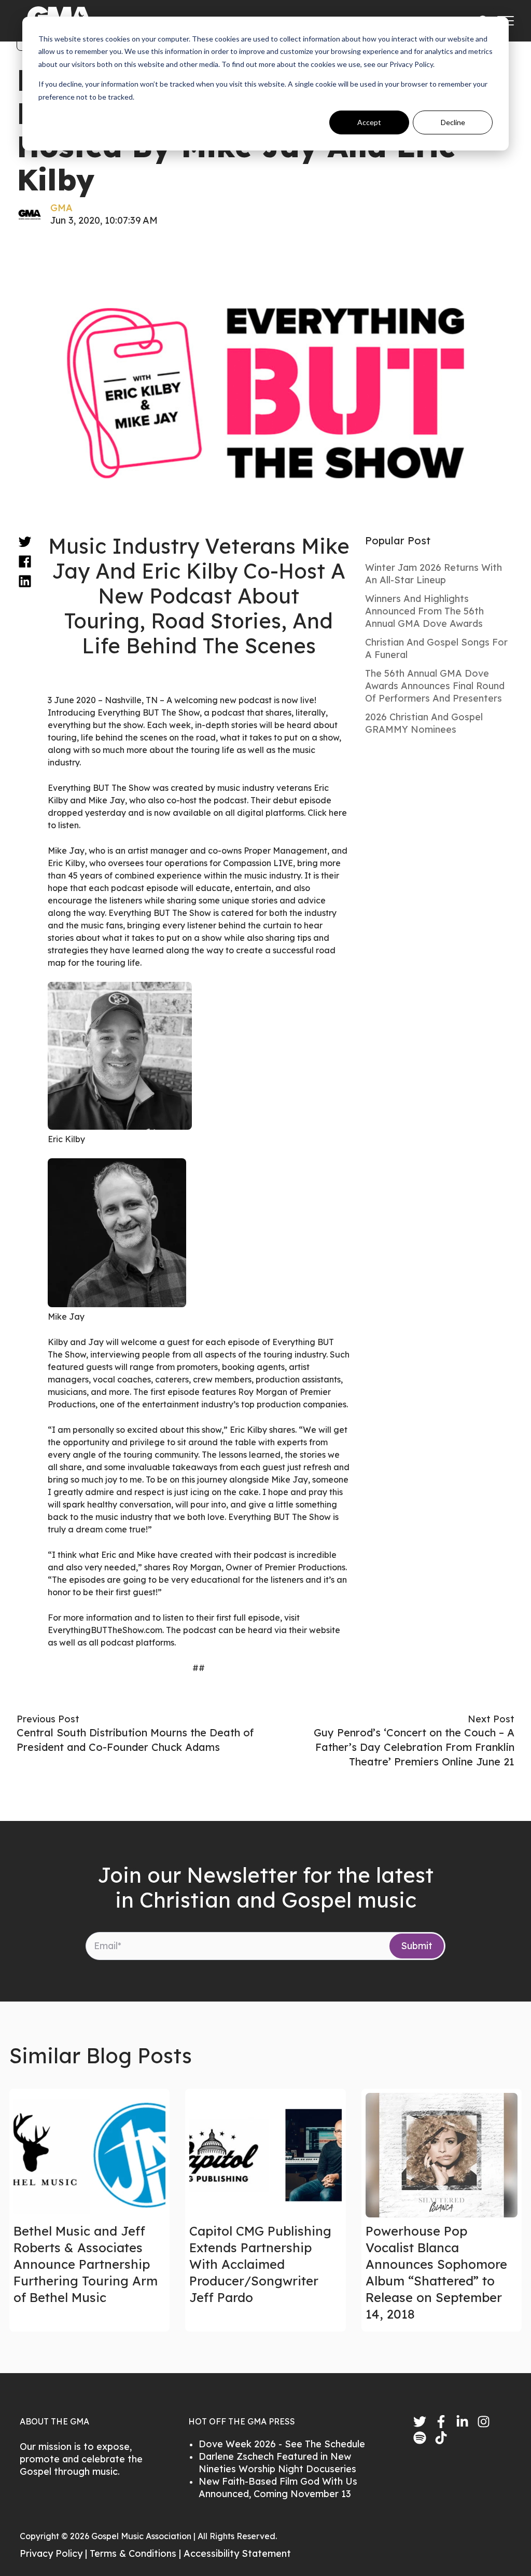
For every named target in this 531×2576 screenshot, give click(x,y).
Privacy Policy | (55, 2553)
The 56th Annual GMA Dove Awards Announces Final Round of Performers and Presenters (435, 686)
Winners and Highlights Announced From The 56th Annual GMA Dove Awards (424, 611)
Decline (453, 122)
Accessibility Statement (237, 2553)
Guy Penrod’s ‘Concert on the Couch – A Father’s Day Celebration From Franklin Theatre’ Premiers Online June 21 (414, 1747)
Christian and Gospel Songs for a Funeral (436, 648)
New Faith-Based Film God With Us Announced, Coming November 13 (278, 2488)
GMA (61, 208)
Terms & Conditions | (137, 2553)
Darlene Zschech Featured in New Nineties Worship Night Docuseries (277, 2463)
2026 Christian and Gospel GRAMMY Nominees (424, 723)
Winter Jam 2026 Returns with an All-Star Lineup (434, 574)
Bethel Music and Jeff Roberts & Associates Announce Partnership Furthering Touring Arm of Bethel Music (86, 2264)
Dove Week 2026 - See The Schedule (282, 2444)
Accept (369, 122)
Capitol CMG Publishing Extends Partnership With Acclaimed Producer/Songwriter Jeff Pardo (260, 2264)
